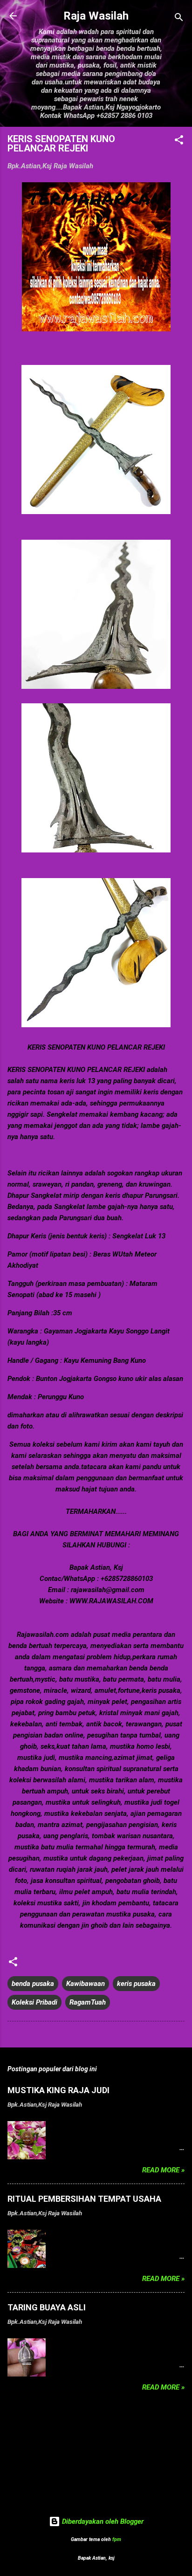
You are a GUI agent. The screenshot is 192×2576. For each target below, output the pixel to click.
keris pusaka (136, 1984)
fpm (117, 2539)
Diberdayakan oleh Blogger (102, 2521)
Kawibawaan (86, 1984)
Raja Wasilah (96, 16)
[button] (179, 141)
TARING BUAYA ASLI (47, 2307)
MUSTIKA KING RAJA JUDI (58, 2090)
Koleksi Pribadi (34, 2002)
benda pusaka (33, 1984)
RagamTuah (88, 2002)
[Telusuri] (179, 19)
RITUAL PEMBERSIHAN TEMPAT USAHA (84, 2199)
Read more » (163, 2170)
